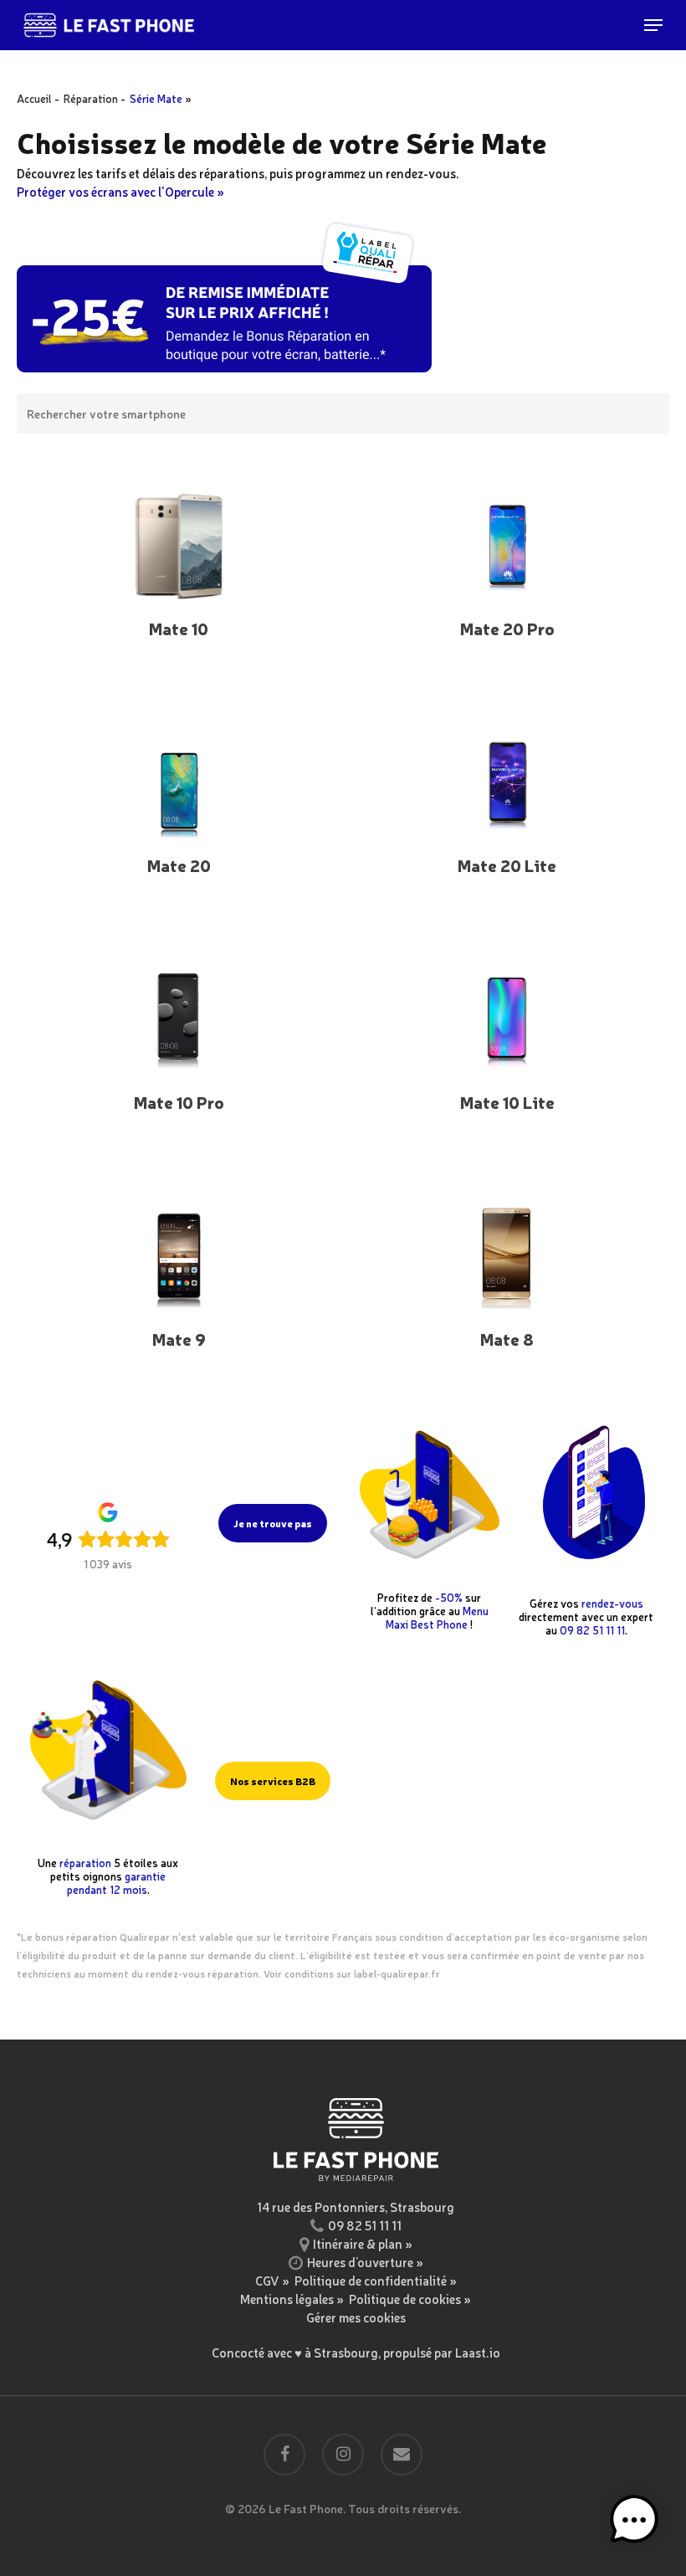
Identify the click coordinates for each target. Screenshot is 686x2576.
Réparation (91, 98)
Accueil (34, 98)
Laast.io (478, 2352)
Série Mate (156, 98)
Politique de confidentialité (371, 2280)
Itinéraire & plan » (363, 2243)
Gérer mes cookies (356, 2317)
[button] (653, 25)
